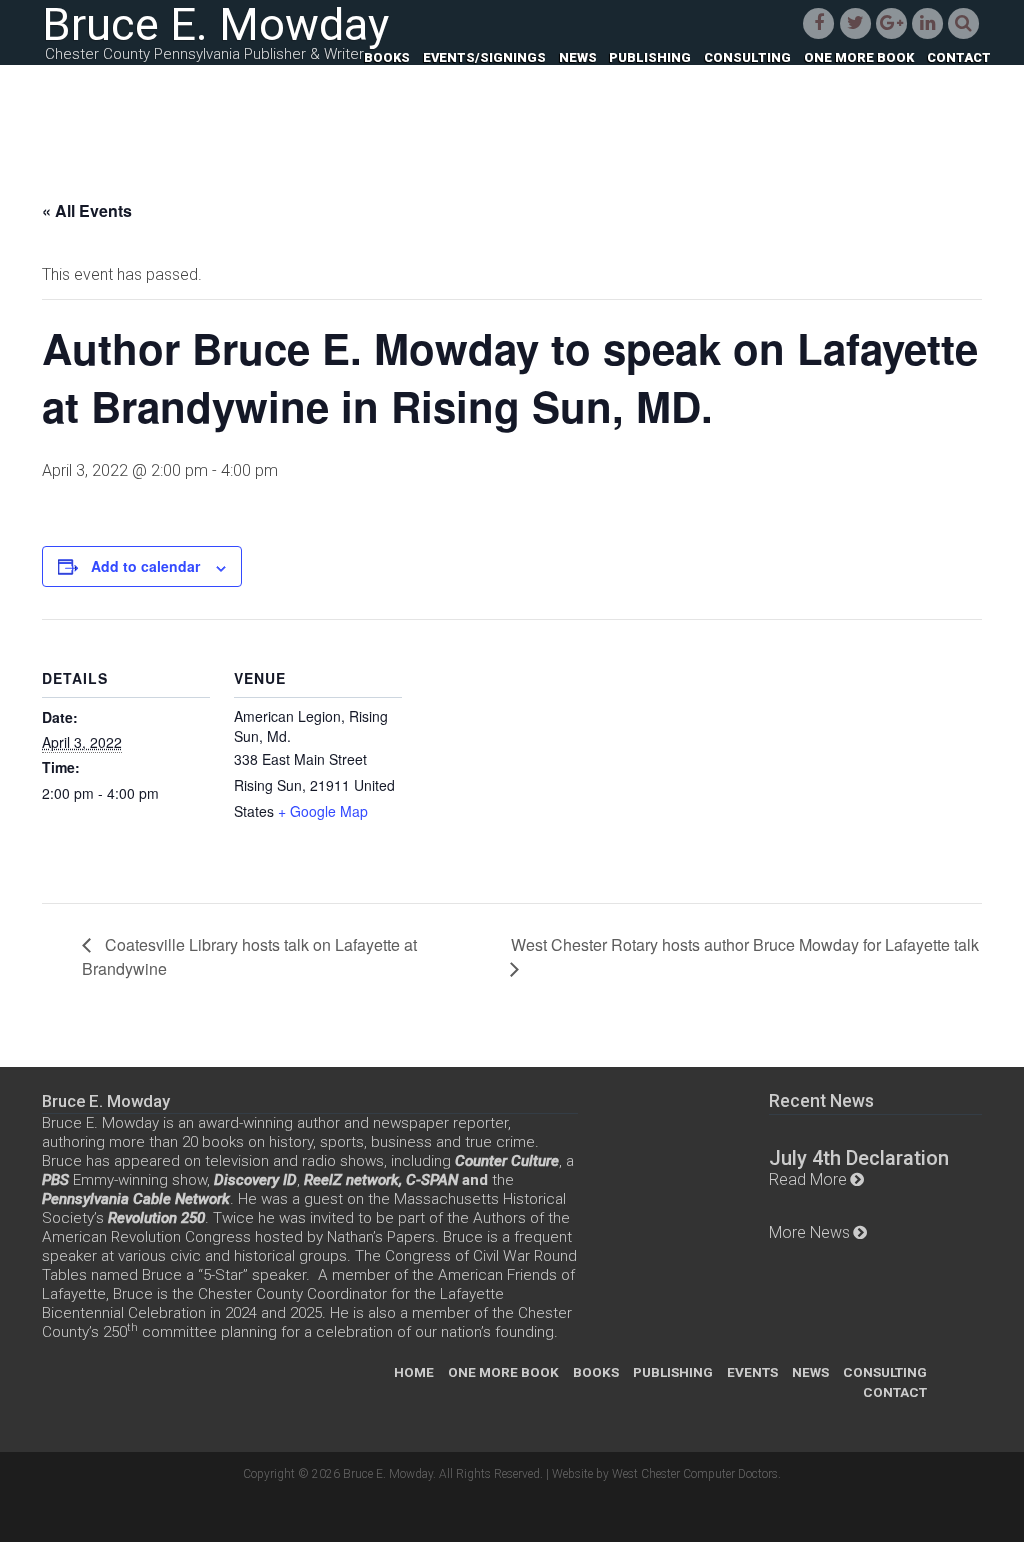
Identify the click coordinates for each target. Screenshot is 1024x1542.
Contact (959, 58)
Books (387, 58)
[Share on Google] (891, 22)
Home (414, 1372)
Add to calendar (145, 566)
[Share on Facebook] (819, 22)
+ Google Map (323, 811)
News (578, 58)
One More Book (859, 58)
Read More (808, 1179)
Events (752, 1372)
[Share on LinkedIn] (927, 22)
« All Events (87, 210)
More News (809, 1232)
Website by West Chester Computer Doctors (665, 1474)
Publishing (650, 58)
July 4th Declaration (859, 1158)
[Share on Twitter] (855, 22)
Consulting (747, 58)
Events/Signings (484, 58)
